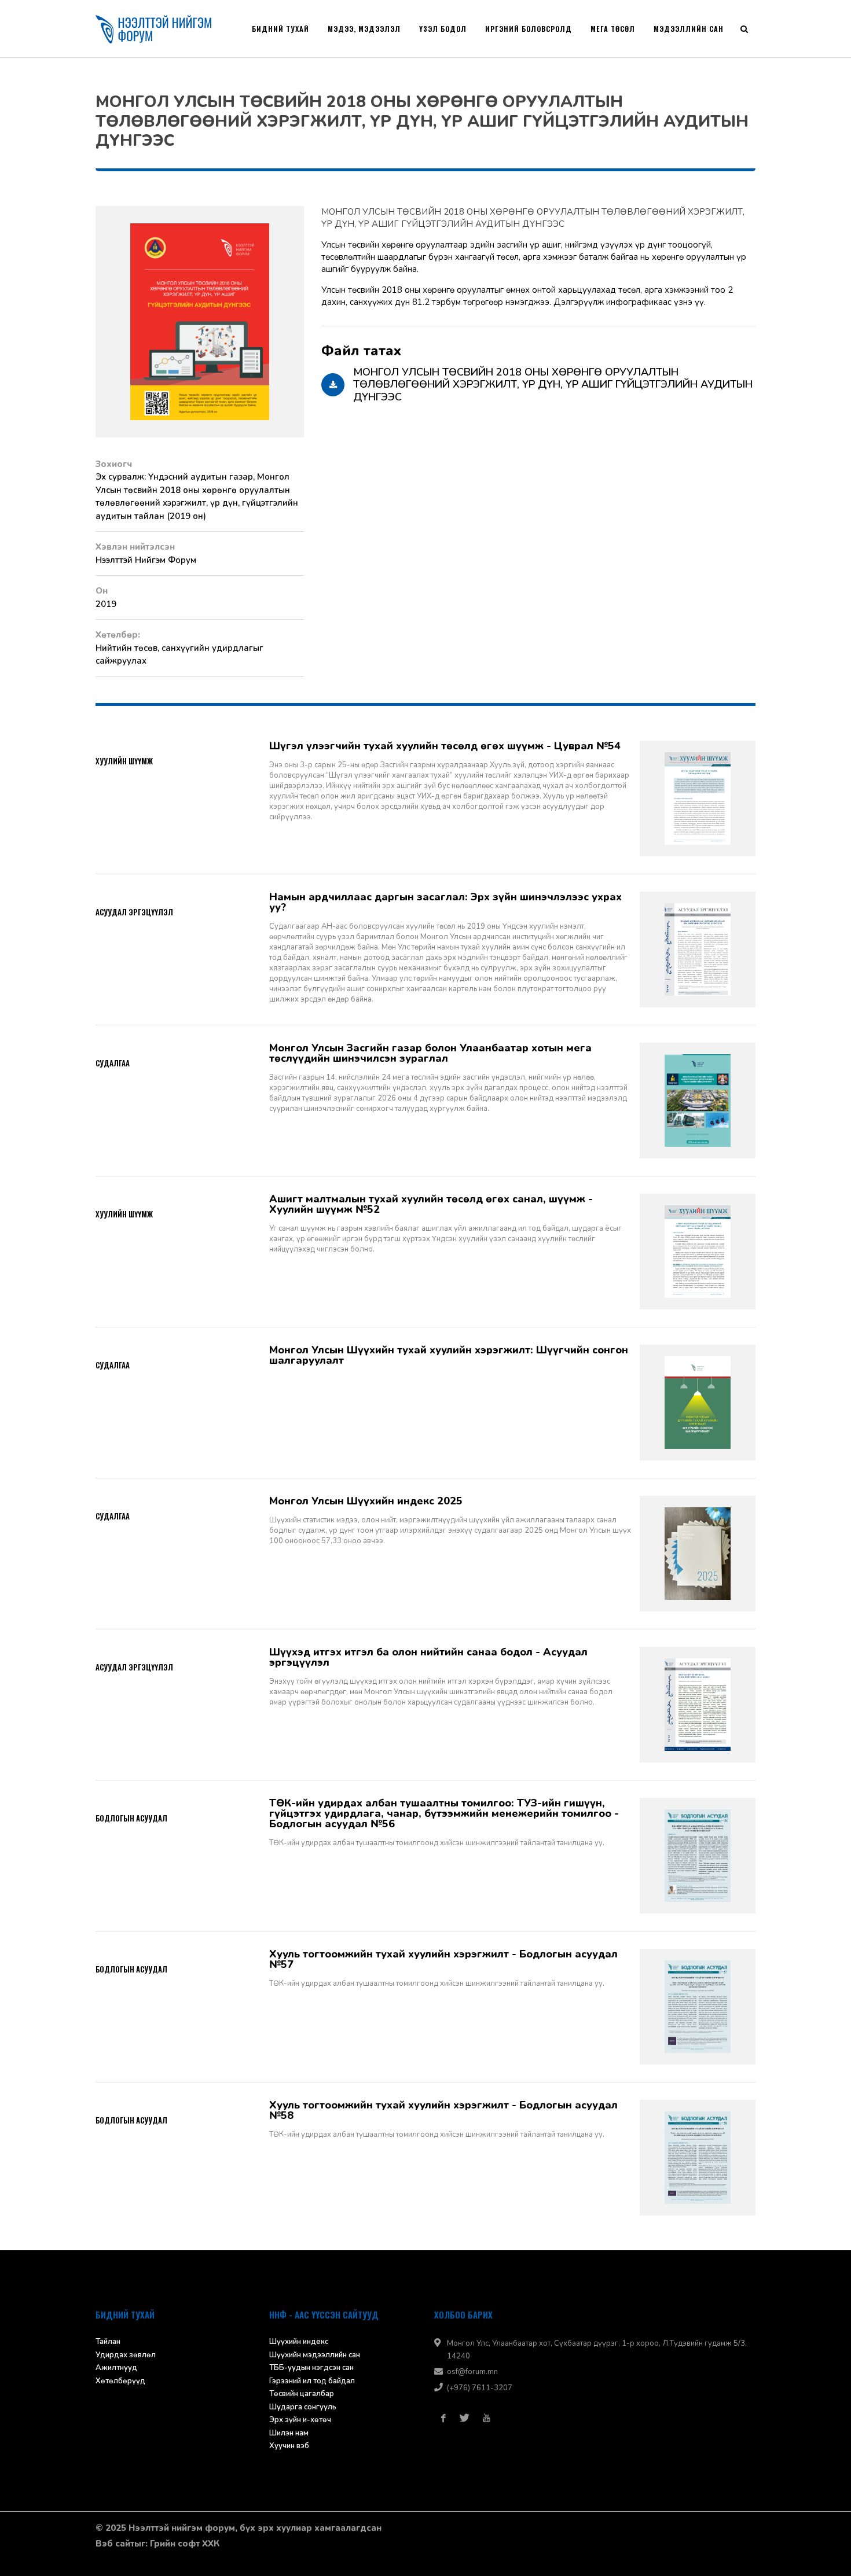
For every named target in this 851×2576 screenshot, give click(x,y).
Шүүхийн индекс (299, 2342)
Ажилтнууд (116, 2368)
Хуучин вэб (289, 2446)
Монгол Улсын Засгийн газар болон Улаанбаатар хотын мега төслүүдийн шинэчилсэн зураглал (430, 1053)
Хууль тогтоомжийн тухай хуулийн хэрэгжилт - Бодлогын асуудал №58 (443, 2110)
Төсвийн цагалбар (302, 2394)
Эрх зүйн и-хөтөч (300, 2420)
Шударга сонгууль (303, 2407)
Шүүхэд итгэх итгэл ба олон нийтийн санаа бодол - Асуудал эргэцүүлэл (428, 1657)
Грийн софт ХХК (185, 2544)
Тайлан (108, 2342)
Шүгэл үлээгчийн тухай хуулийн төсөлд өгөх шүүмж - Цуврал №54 (445, 746)
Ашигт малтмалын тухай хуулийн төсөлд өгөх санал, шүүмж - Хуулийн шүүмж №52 (431, 1204)
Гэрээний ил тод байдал (312, 2381)
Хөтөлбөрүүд (120, 2381)
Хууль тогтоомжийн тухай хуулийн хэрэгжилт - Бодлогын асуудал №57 (443, 1959)
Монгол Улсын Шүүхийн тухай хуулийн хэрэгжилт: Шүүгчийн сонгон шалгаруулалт (449, 1355)
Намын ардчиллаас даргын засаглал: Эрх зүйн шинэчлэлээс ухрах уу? (445, 902)
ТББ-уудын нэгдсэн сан (311, 2368)
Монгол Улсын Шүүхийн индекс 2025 (366, 1501)
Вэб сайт (115, 2544)
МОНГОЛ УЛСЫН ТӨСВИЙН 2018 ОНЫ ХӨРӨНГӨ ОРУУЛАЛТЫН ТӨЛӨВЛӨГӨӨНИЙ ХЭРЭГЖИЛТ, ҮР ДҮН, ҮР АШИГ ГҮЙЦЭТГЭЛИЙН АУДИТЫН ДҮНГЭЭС (533, 218)
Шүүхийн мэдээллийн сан (315, 2355)
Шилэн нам (289, 2433)
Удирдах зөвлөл (126, 2355)
